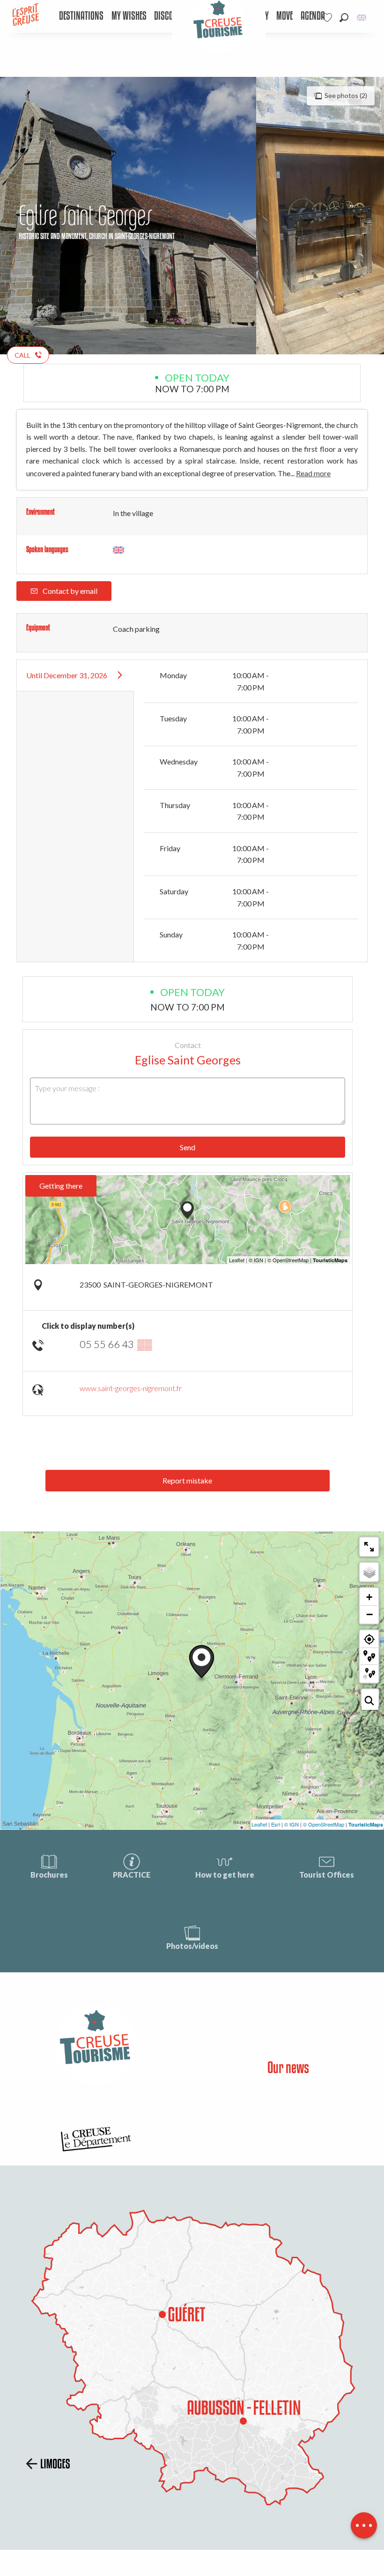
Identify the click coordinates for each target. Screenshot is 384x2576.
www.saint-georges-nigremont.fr (131, 1388)
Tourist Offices (327, 1875)
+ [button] (369, 1597)
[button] (344, 18)
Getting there (61, 1186)
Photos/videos (192, 1946)
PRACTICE (132, 1875)
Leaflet (259, 1824)
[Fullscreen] (369, 1547)
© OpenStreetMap (324, 1824)
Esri (276, 1824)
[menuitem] (81, 16)
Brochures (49, 1875)
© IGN (292, 1824)
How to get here (225, 1875)
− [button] (369, 1614)
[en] (362, 18)
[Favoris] (328, 18)
